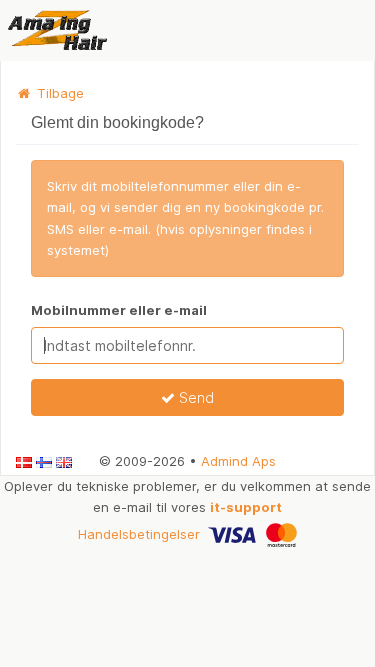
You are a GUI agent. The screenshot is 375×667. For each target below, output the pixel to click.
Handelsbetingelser (139, 534)
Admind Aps (238, 461)
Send (194, 397)
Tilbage (58, 93)
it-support (246, 507)
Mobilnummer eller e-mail (119, 310)
